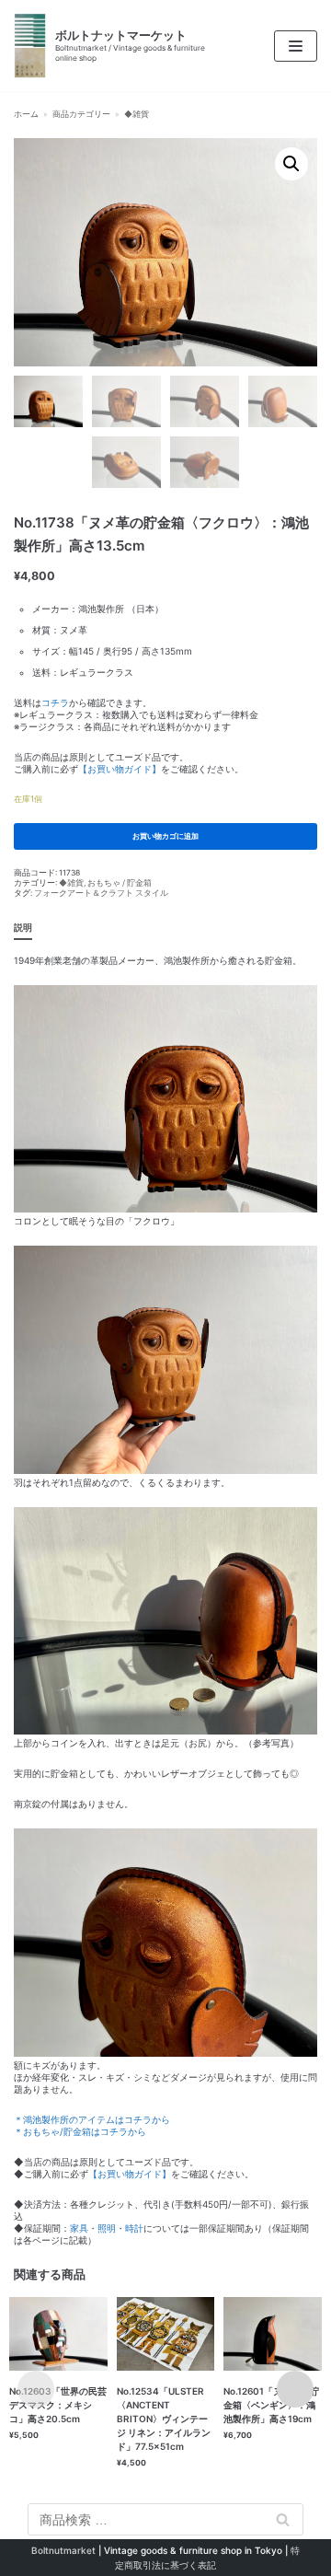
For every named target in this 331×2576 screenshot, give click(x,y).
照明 (107, 2228)
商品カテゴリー (81, 114)
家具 (79, 2228)
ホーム (26, 114)
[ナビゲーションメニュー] (296, 46)
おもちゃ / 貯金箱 (120, 883)
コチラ (55, 702)
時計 (134, 2228)
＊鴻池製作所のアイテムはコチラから (92, 2119)
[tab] (23, 928)
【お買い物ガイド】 (120, 769)
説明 (23, 927)
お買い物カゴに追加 (165, 836)
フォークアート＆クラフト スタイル (101, 893)
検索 (283, 2520)
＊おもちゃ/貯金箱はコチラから (80, 2131)
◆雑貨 (137, 114)
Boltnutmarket (63, 2550)
